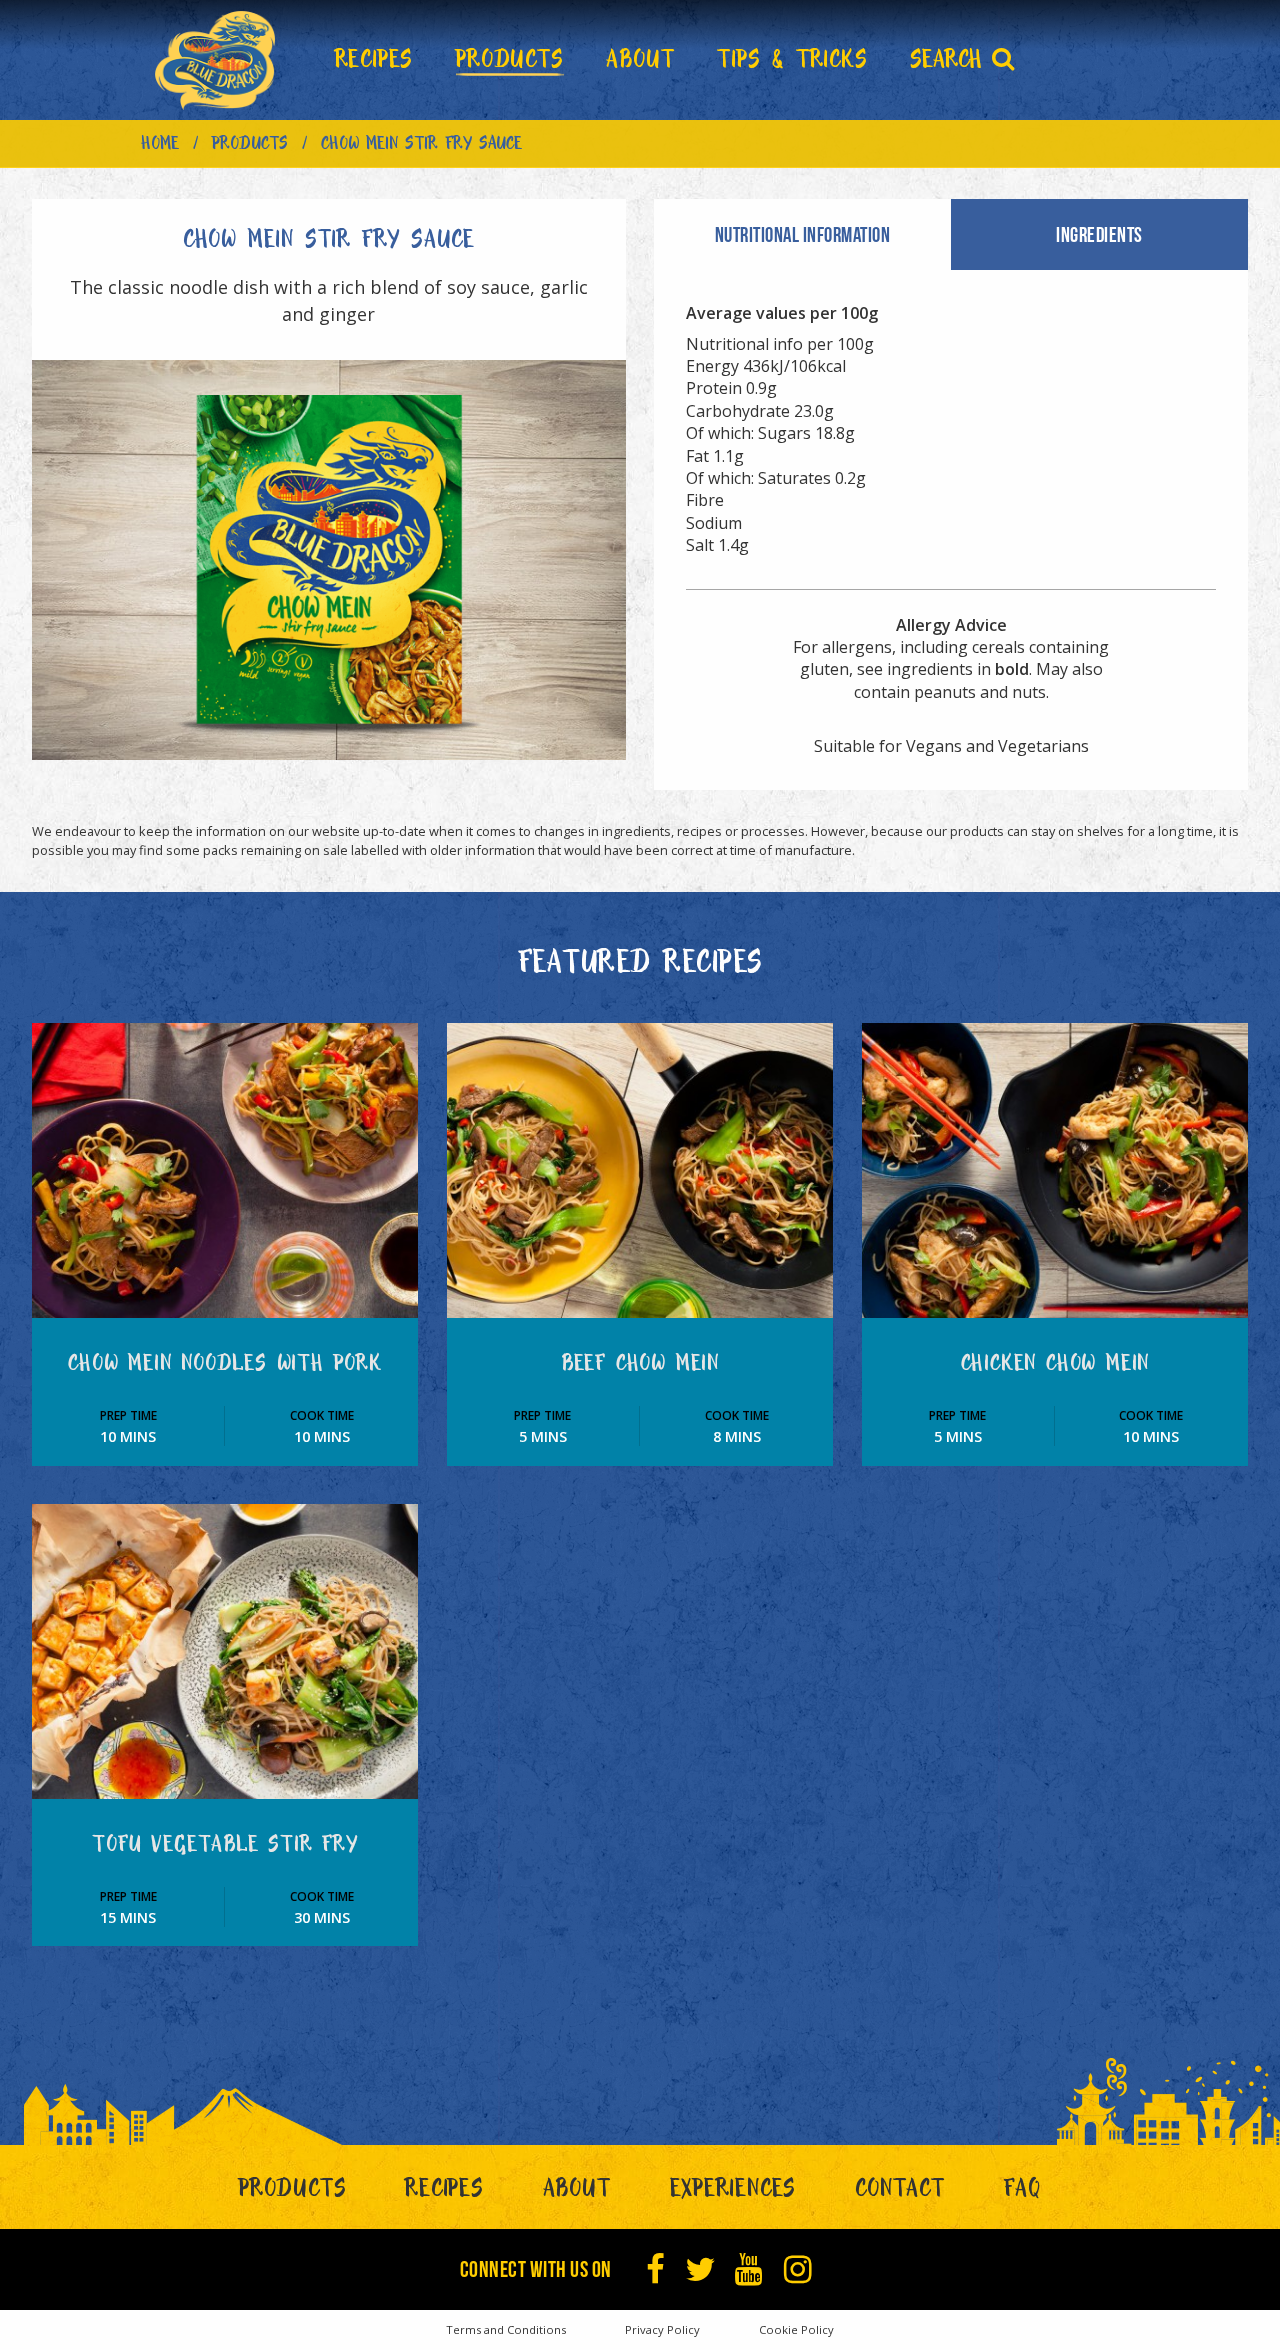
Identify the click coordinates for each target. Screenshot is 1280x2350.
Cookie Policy (796, 2329)
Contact (900, 2193)
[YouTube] (749, 2270)
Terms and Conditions (506, 2329)
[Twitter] (700, 2270)
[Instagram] (798, 2270)
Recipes (444, 2193)
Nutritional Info (803, 234)
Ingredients (1099, 234)
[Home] (215, 60)
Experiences (733, 2193)
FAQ (1022, 2193)
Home (160, 146)
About (577, 2193)
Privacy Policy (662, 2329)
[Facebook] (656, 2270)
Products (250, 146)
